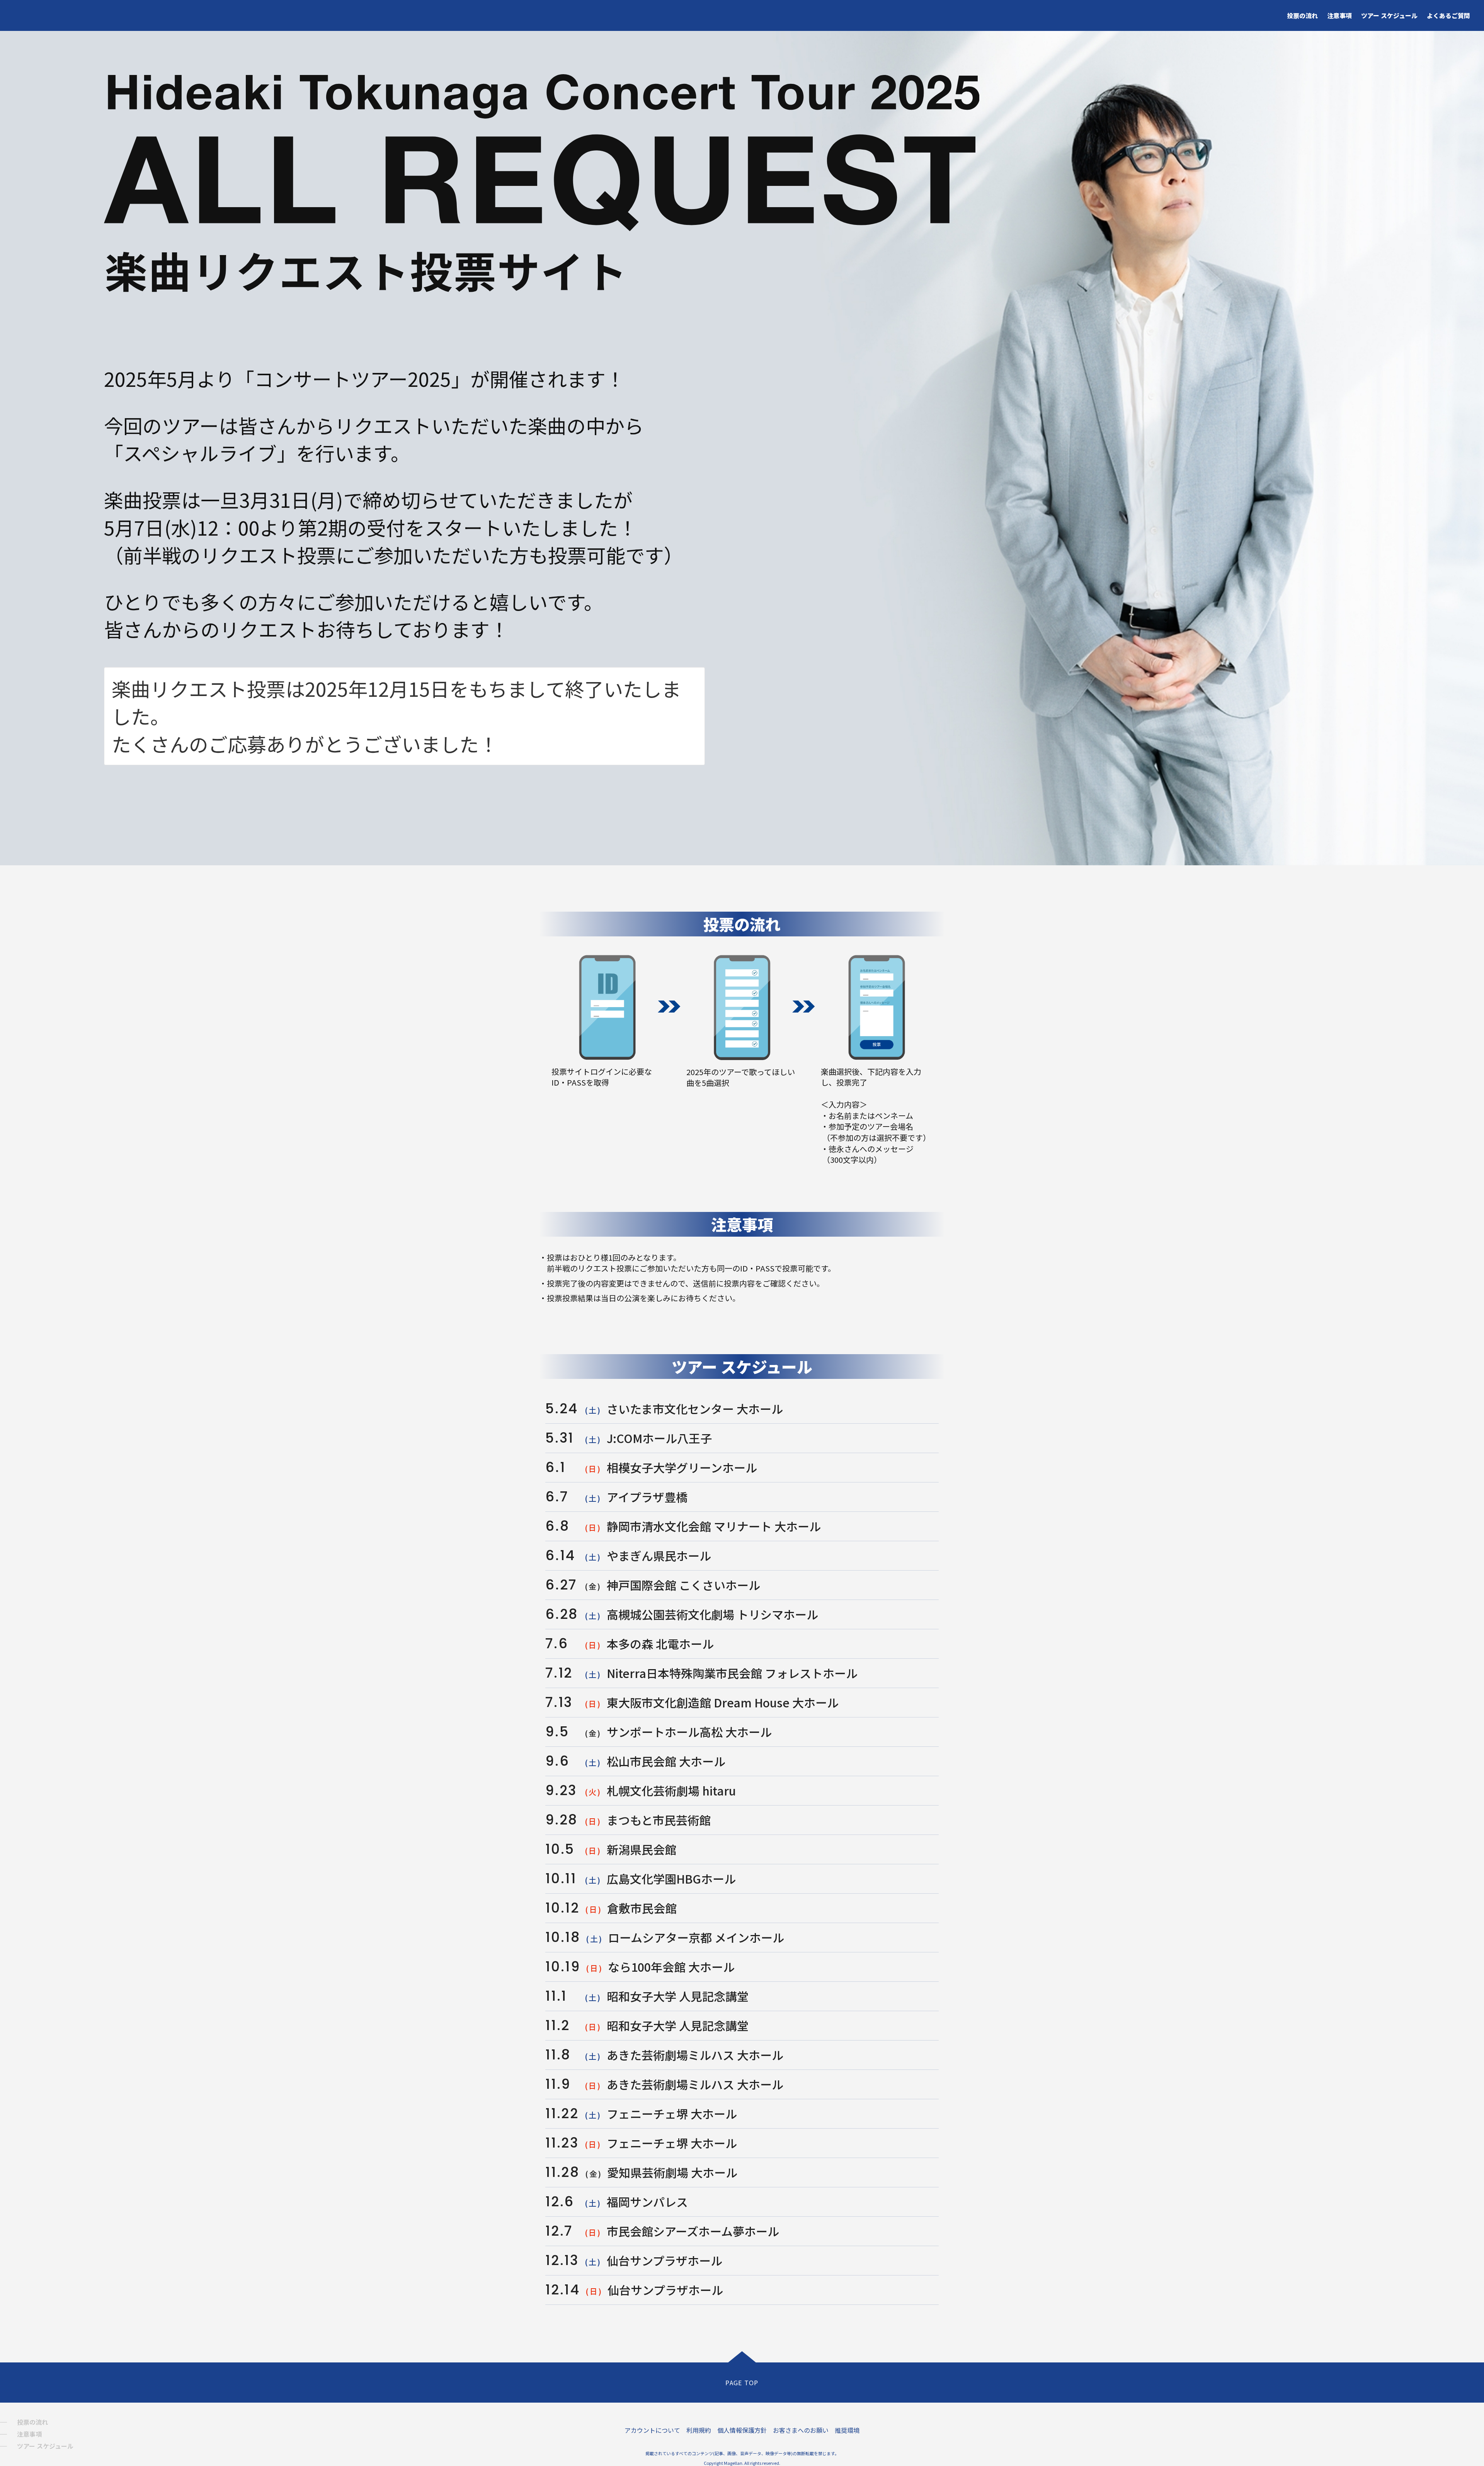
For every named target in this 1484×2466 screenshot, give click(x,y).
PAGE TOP (742, 2383)
